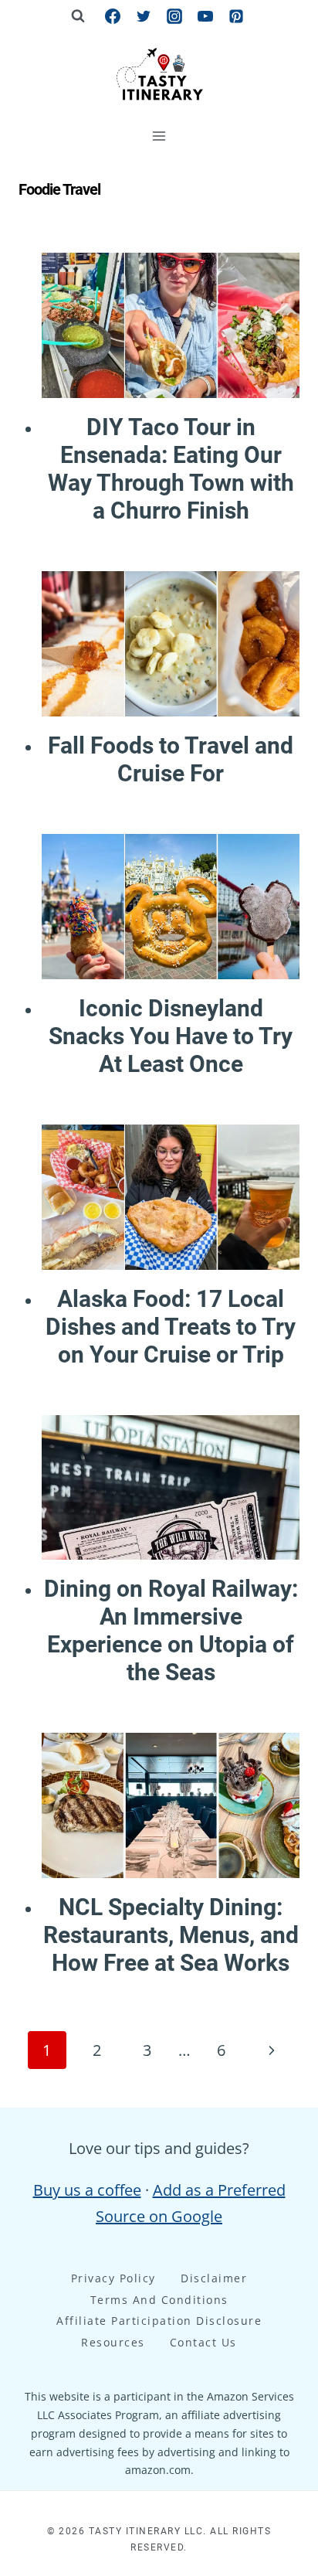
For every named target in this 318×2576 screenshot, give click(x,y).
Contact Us (203, 2342)
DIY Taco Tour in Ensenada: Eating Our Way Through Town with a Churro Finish (171, 469)
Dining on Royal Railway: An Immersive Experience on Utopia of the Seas (171, 1630)
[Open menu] (159, 136)
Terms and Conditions (159, 2300)
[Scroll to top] (277, 2301)
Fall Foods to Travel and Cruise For (171, 759)
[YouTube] (205, 16)
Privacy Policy (113, 2278)
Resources (113, 2342)
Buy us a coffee (87, 2190)
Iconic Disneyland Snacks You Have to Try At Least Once (171, 1036)
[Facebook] (113, 16)
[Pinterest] (236, 16)
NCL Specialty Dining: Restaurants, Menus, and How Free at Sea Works (171, 1935)
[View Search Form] (78, 16)
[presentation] (171, 325)
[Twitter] (144, 16)
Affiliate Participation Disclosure (159, 2321)
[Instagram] (174, 16)
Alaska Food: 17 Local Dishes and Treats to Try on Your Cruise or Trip (171, 1327)
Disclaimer (214, 2278)
